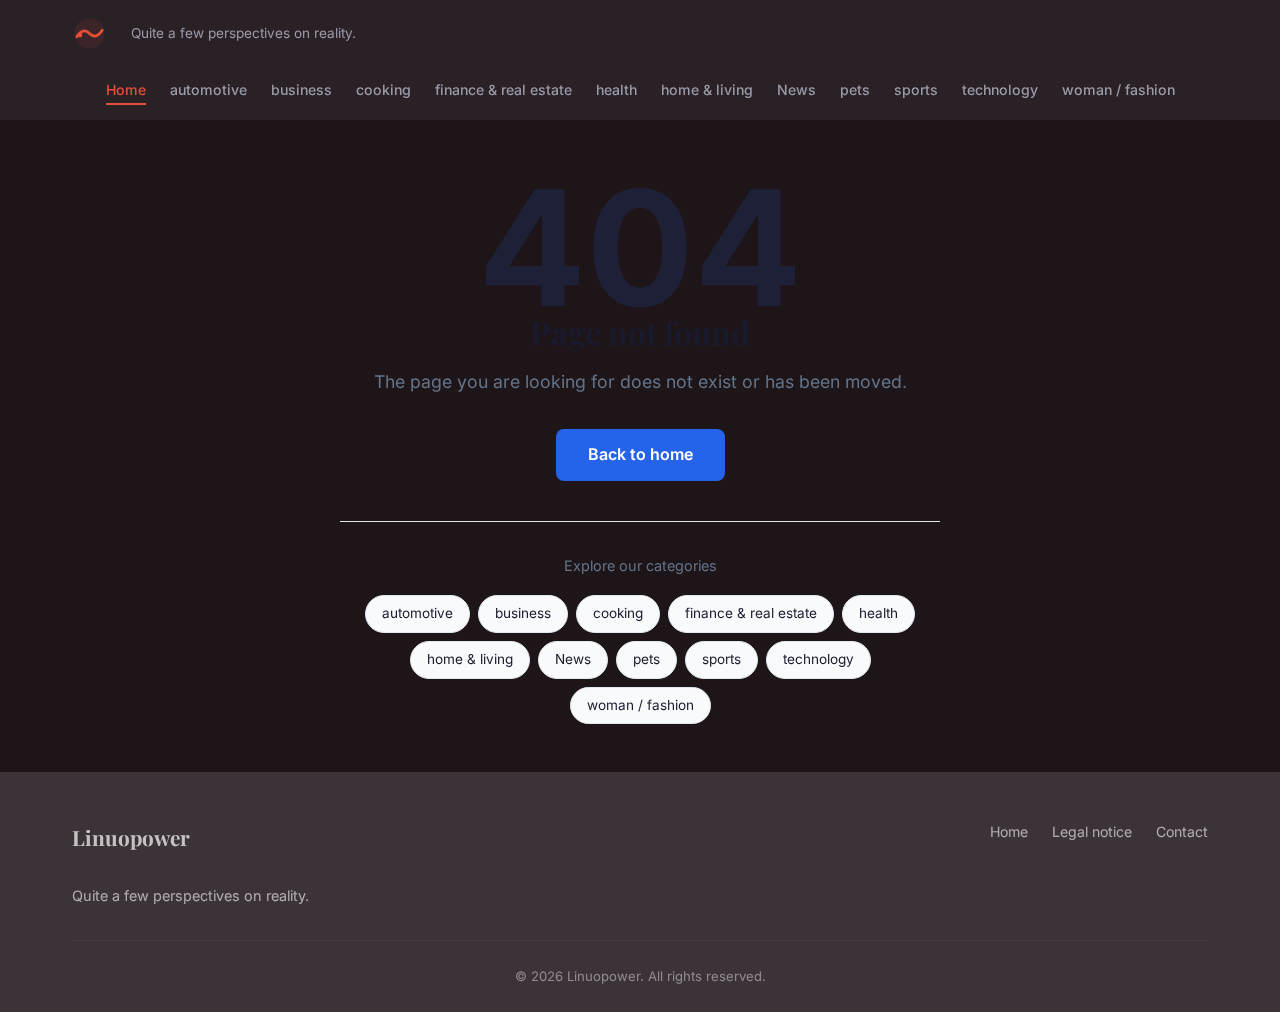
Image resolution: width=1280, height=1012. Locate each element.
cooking (383, 89)
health (616, 89)
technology (1000, 89)
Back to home (640, 454)
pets (855, 89)
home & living (707, 89)
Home (126, 89)
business (301, 89)
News (796, 89)
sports (916, 89)
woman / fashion (1118, 89)
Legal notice (1092, 831)
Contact (1182, 831)
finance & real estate (503, 89)
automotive (208, 89)
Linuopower (131, 837)
